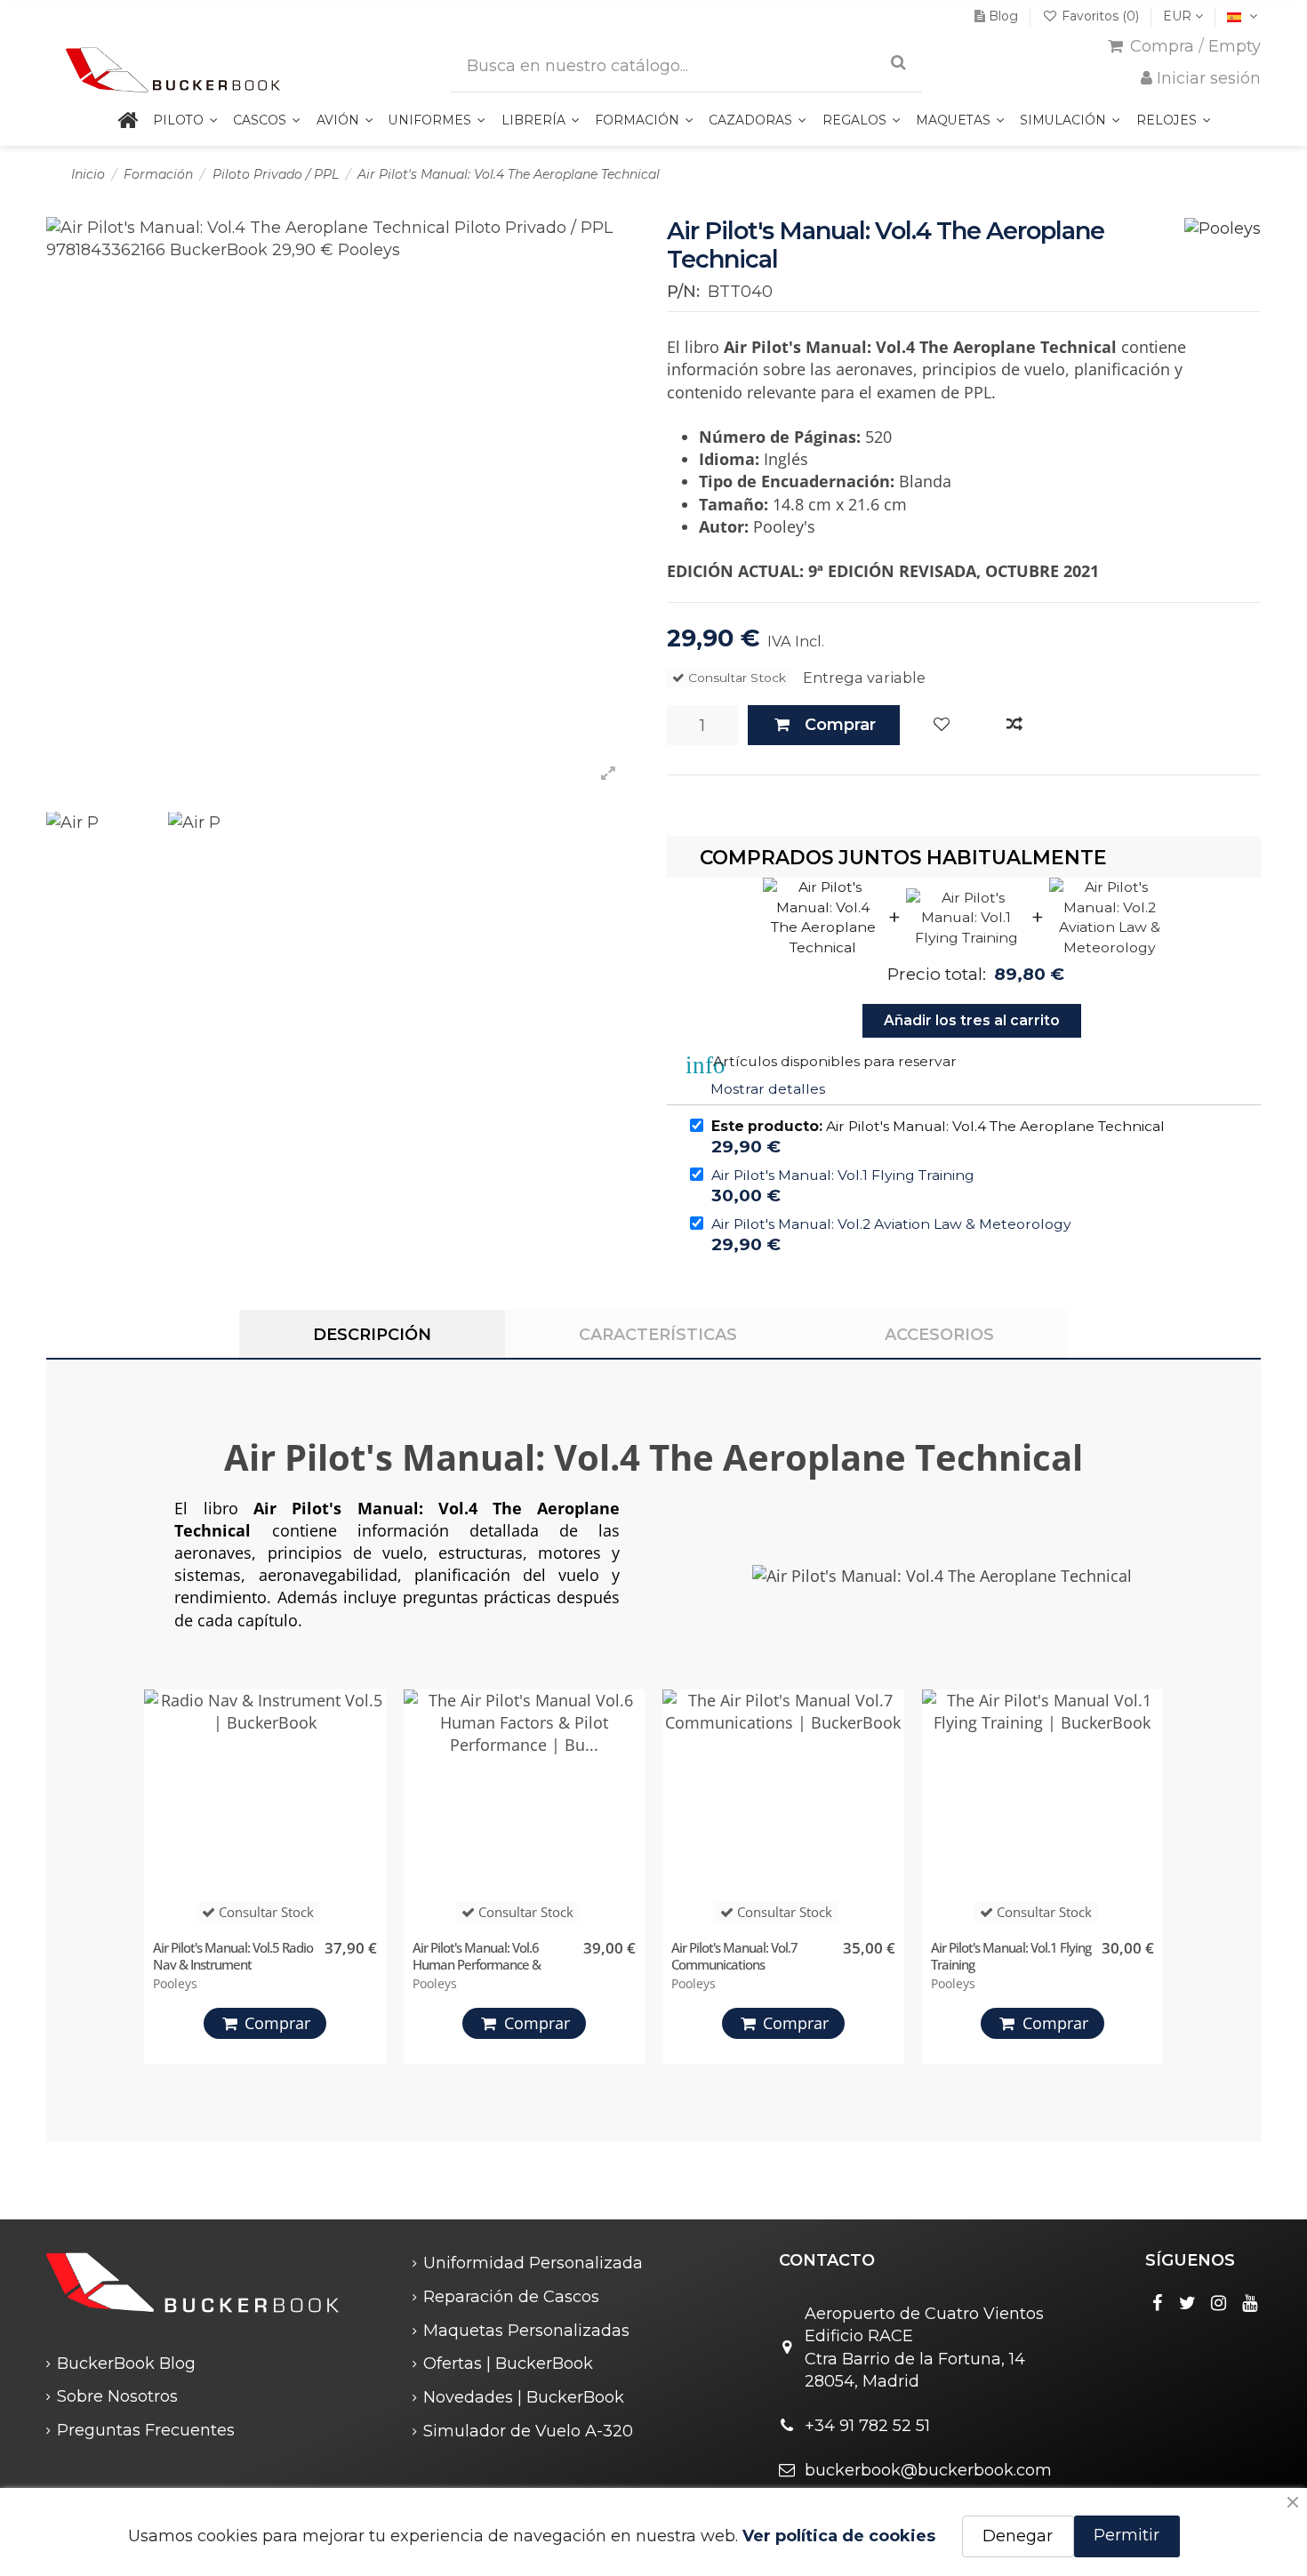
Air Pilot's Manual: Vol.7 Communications (734, 1956)
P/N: (683, 292)
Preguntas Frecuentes (146, 2430)
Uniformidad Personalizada (533, 2263)
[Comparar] (1014, 725)
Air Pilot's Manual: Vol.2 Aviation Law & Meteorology (891, 1224)
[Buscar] (898, 63)
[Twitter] (1188, 2303)
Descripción (372, 1335)
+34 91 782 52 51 (867, 2426)
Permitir (1127, 2535)
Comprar (840, 725)
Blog (1003, 16)
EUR (1179, 16)
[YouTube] (1250, 2303)
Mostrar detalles (768, 1089)
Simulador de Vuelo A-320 (528, 2431)
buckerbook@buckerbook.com (928, 2470)
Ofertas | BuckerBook (508, 2363)
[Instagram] (1219, 2303)
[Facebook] (1157, 2303)
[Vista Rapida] (368, 1786)
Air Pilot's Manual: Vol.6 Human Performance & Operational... (477, 1964)
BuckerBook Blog (126, 2363)
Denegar (1018, 2536)
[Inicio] (127, 121)
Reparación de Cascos (511, 2297)
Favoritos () (1100, 16)
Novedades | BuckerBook (524, 2397)
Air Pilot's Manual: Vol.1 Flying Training (843, 1175)
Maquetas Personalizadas (526, 2331)
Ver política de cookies (839, 2536)
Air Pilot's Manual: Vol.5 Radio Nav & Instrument (233, 1956)
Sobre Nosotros (117, 2396)
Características (658, 1335)
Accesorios (939, 1335)
